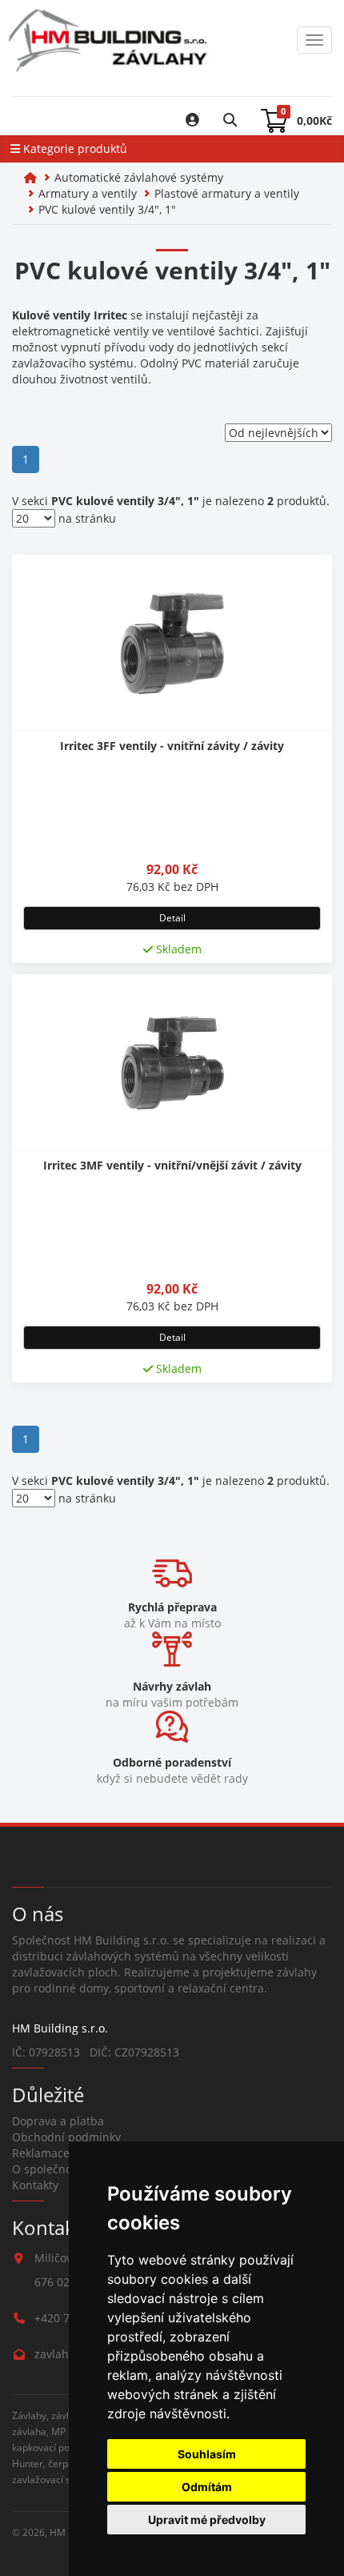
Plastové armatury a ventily (227, 193)
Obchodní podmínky (66, 2137)
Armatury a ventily (88, 193)
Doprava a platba (58, 2121)
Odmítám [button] (207, 2487)
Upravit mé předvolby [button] (207, 2520)
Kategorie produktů (74, 148)
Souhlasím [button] (207, 2454)
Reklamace (41, 2153)
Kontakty (35, 2185)
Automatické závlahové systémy (139, 177)
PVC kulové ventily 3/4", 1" (107, 209)
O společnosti (48, 2169)
